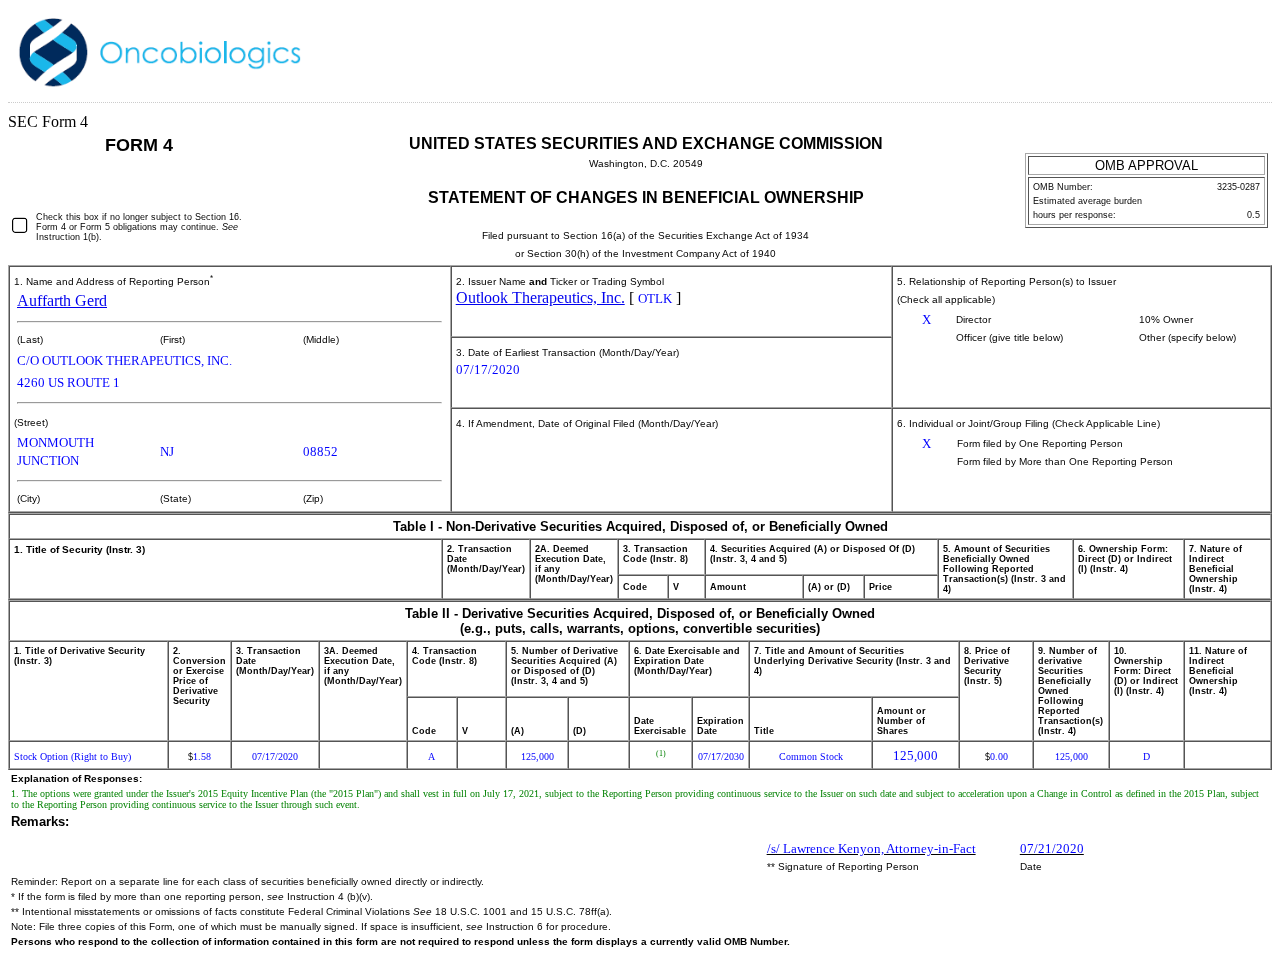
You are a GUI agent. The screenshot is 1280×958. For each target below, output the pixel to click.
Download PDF (1211, 48)
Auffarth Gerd (62, 300)
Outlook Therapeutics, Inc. (540, 297)
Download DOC (1185, 48)
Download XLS (1237, 48)
